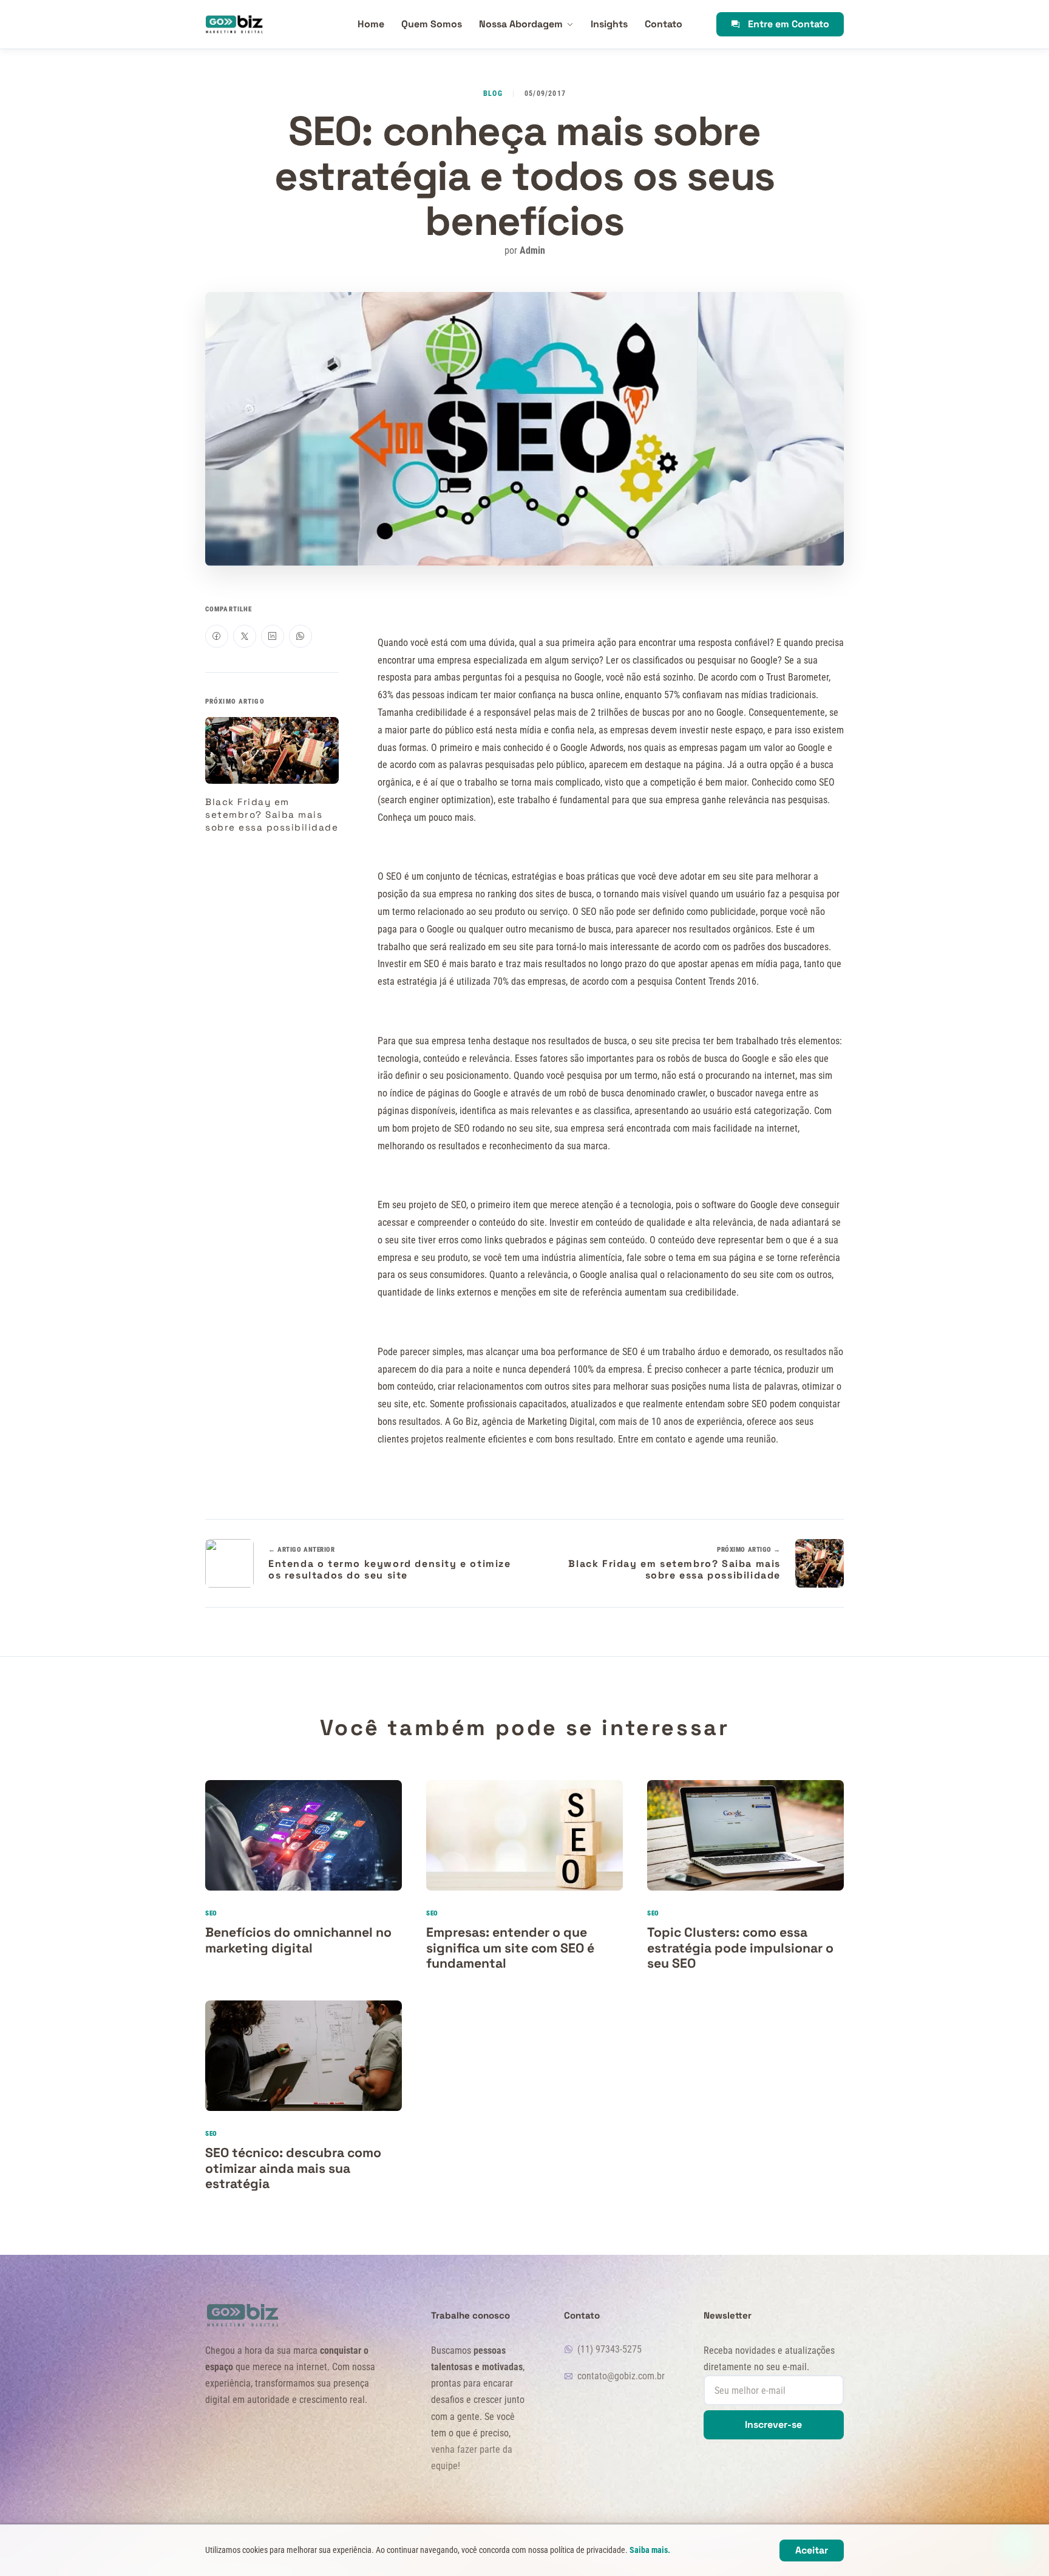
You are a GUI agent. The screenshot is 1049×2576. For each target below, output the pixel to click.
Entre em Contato (789, 24)
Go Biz (465, 1422)
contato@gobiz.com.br (621, 2376)
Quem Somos (432, 24)
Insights (609, 24)
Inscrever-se (773, 2425)
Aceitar (812, 2550)
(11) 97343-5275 (609, 2349)
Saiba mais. (650, 2550)
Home (371, 24)
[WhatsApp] (300, 636)
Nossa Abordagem (521, 24)
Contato (664, 24)
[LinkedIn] (273, 636)
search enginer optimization (436, 800)
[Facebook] (217, 636)
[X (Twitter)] (245, 636)
